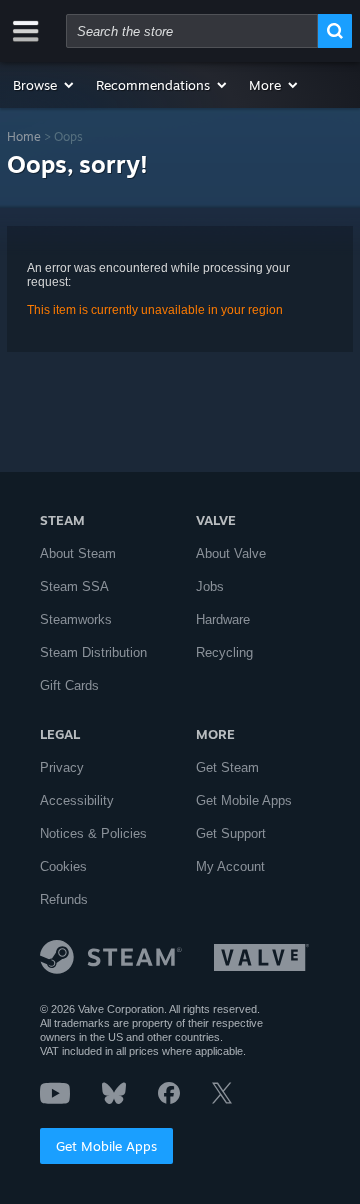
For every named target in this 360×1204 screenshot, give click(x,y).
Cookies (63, 866)
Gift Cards (69, 685)
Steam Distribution (93, 652)
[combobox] (192, 31)
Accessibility (77, 800)
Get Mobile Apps (106, 1146)
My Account (230, 866)
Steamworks (76, 619)
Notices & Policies (93, 833)
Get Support (231, 833)
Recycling (224, 652)
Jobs (210, 586)
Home (24, 136)
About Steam (78, 553)
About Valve (231, 553)
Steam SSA (74, 586)
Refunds (64, 899)
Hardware (223, 619)
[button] (44, 85)
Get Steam (227, 767)
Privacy (62, 767)
